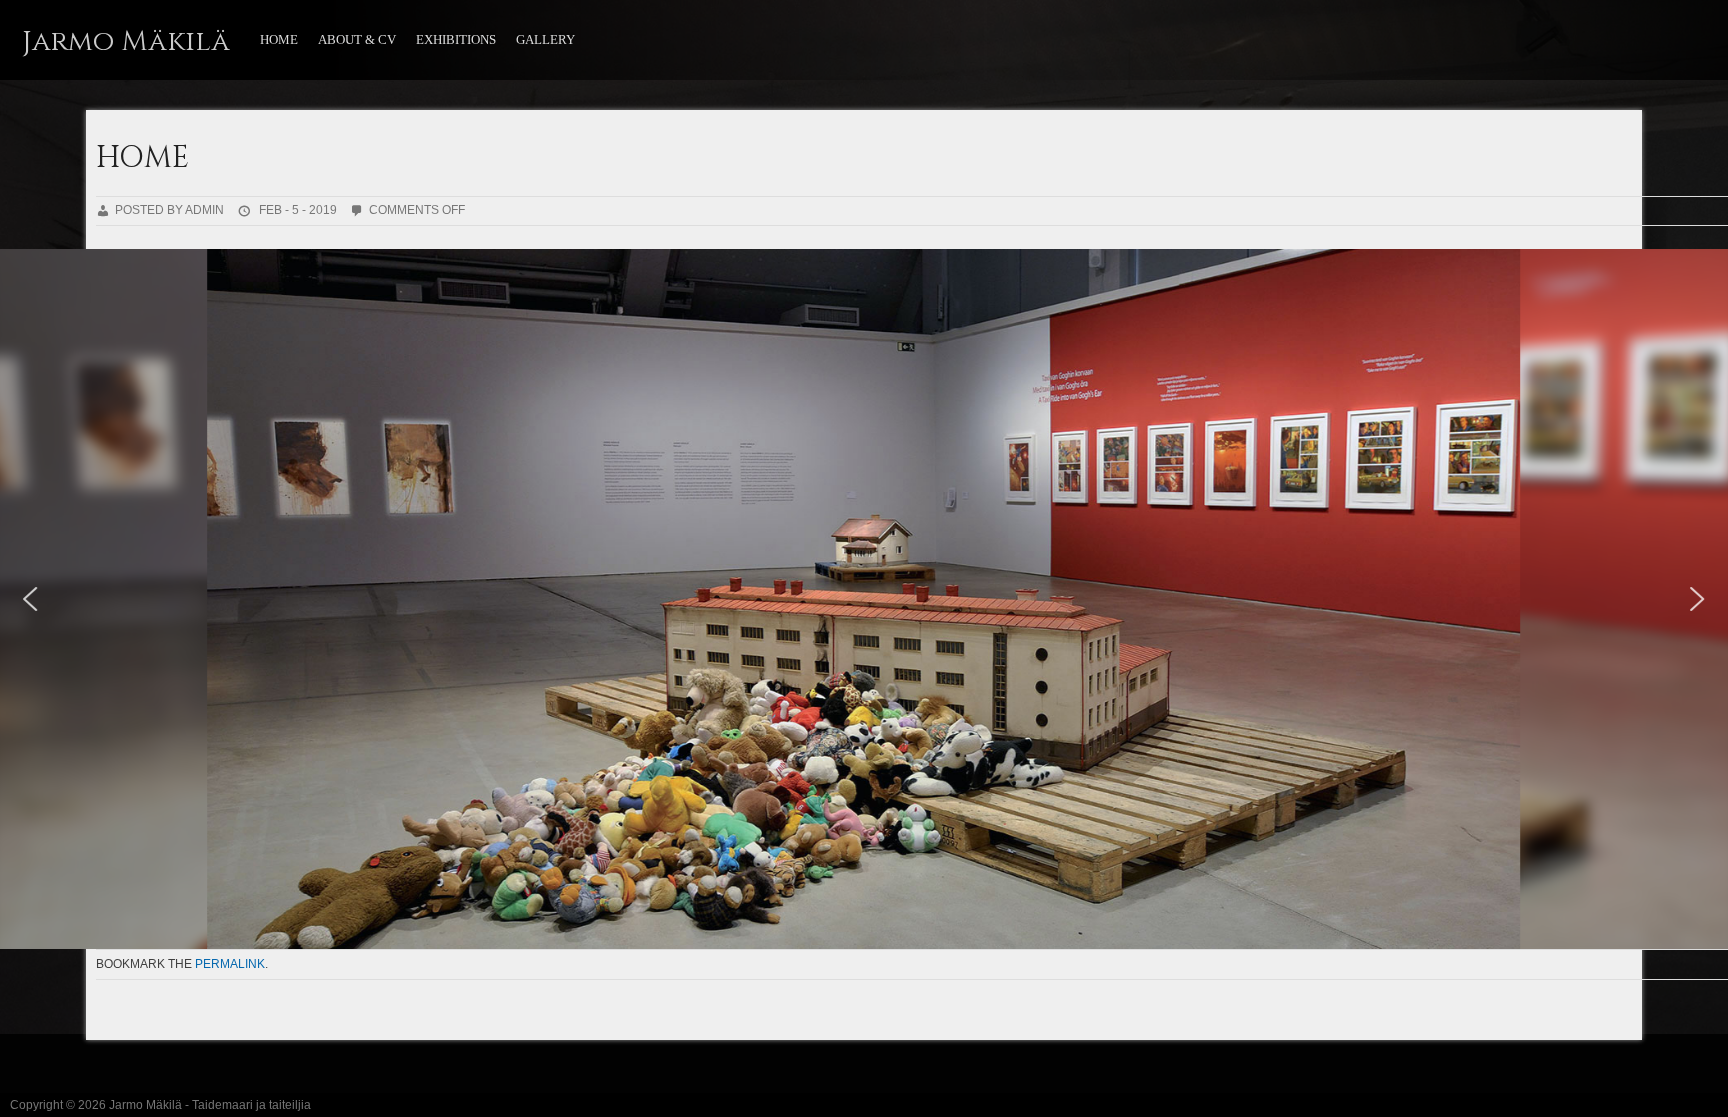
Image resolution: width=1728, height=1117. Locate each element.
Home (279, 39)
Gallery (545, 39)
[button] (31, 599)
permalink (230, 964)
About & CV (357, 39)
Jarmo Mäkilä (126, 41)
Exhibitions (456, 39)
